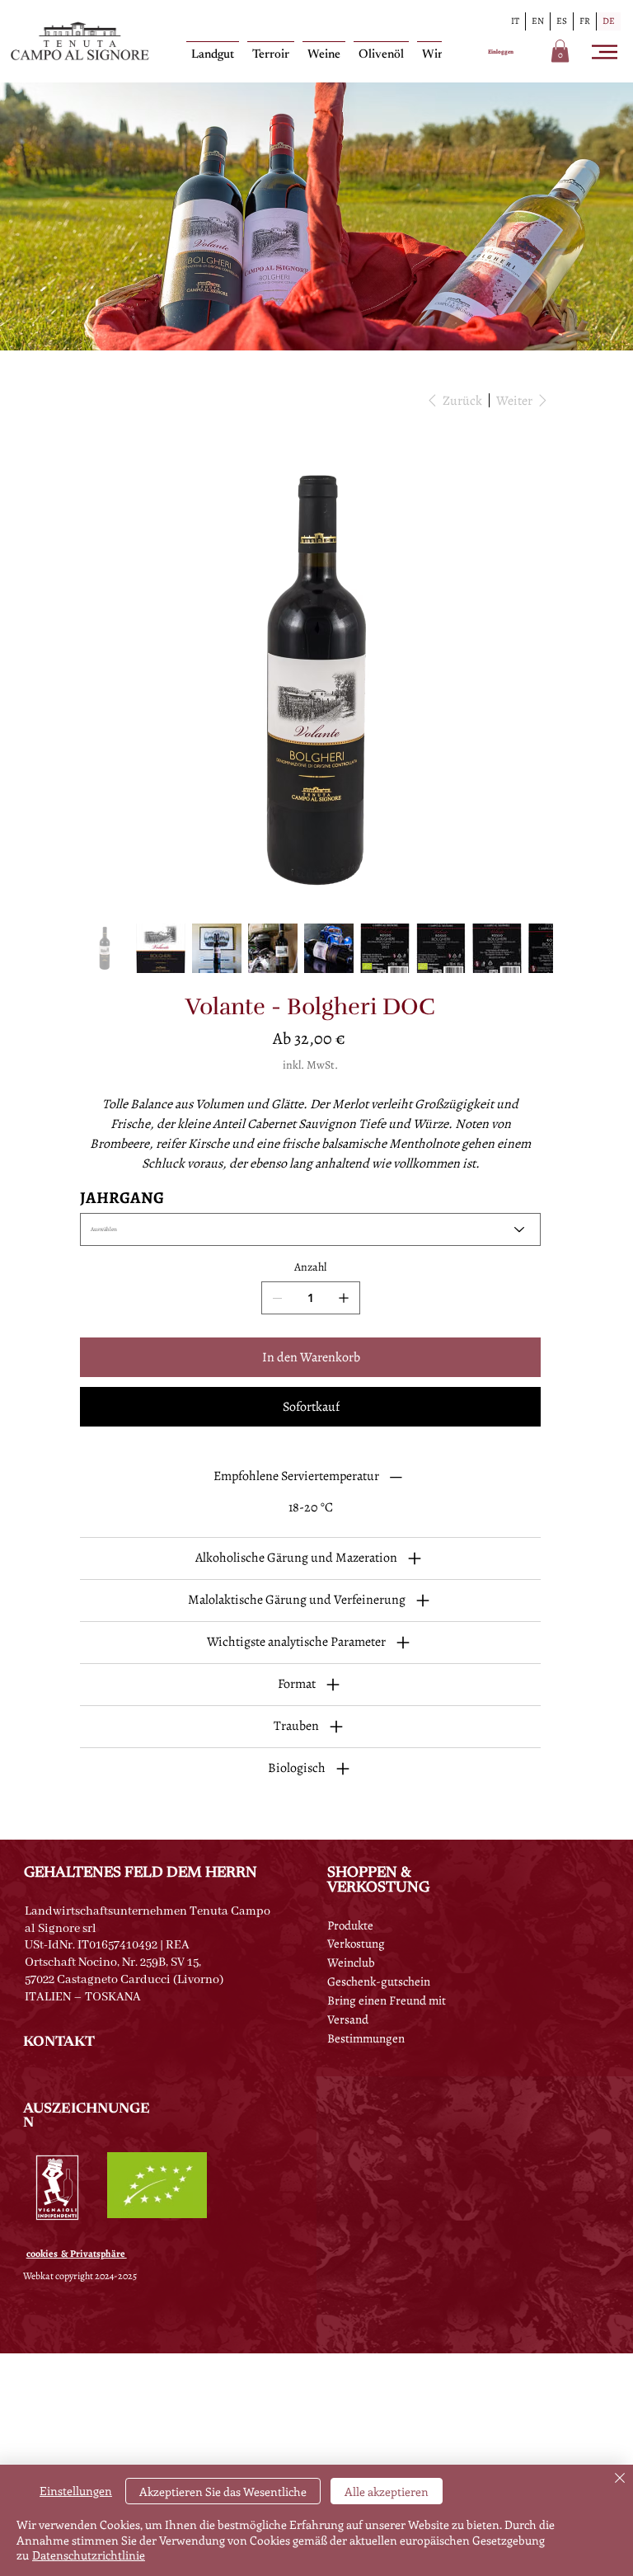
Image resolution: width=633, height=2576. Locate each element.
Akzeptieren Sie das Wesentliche (223, 2491)
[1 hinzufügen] (344, 1298)
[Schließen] (620, 2479)
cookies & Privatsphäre (77, 2254)
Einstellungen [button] (76, 2491)
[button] (560, 51)
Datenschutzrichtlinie (89, 2555)
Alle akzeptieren (387, 2491)
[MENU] (606, 52)
